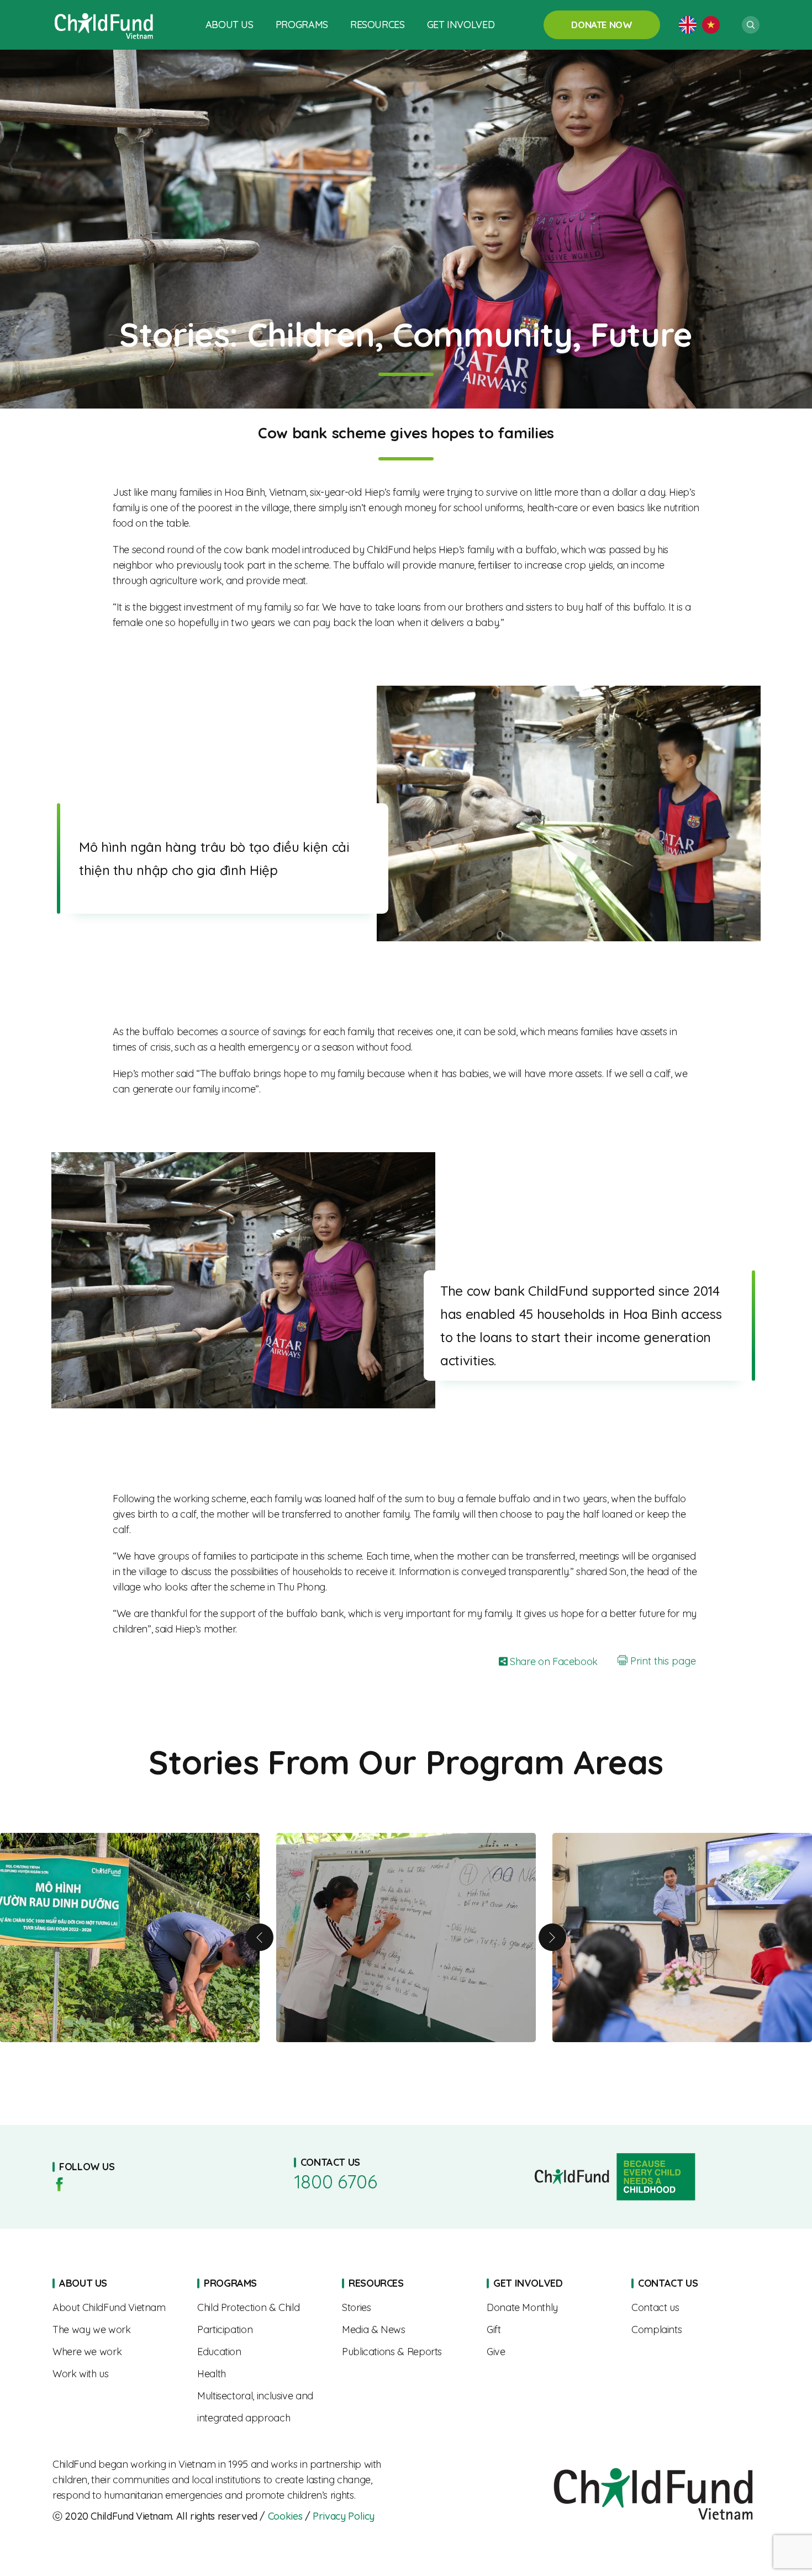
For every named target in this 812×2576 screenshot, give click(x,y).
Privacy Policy (344, 2516)
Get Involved (461, 25)
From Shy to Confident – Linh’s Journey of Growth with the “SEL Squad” (682, 1938)
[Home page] (104, 25)
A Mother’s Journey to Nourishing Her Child (406, 1938)
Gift (551, 2330)
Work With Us (117, 2374)
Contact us (695, 2308)
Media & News (406, 2330)
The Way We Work (117, 2330)
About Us (230, 25)
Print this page (662, 1661)
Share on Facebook (552, 1661)
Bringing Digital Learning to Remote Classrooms (130, 1938)
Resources (378, 25)
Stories (406, 2308)
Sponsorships (551, 2308)
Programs (302, 25)
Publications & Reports (406, 2352)
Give (551, 2352)
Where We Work (117, 2352)
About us (117, 2308)
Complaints (695, 2330)
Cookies (285, 2516)
